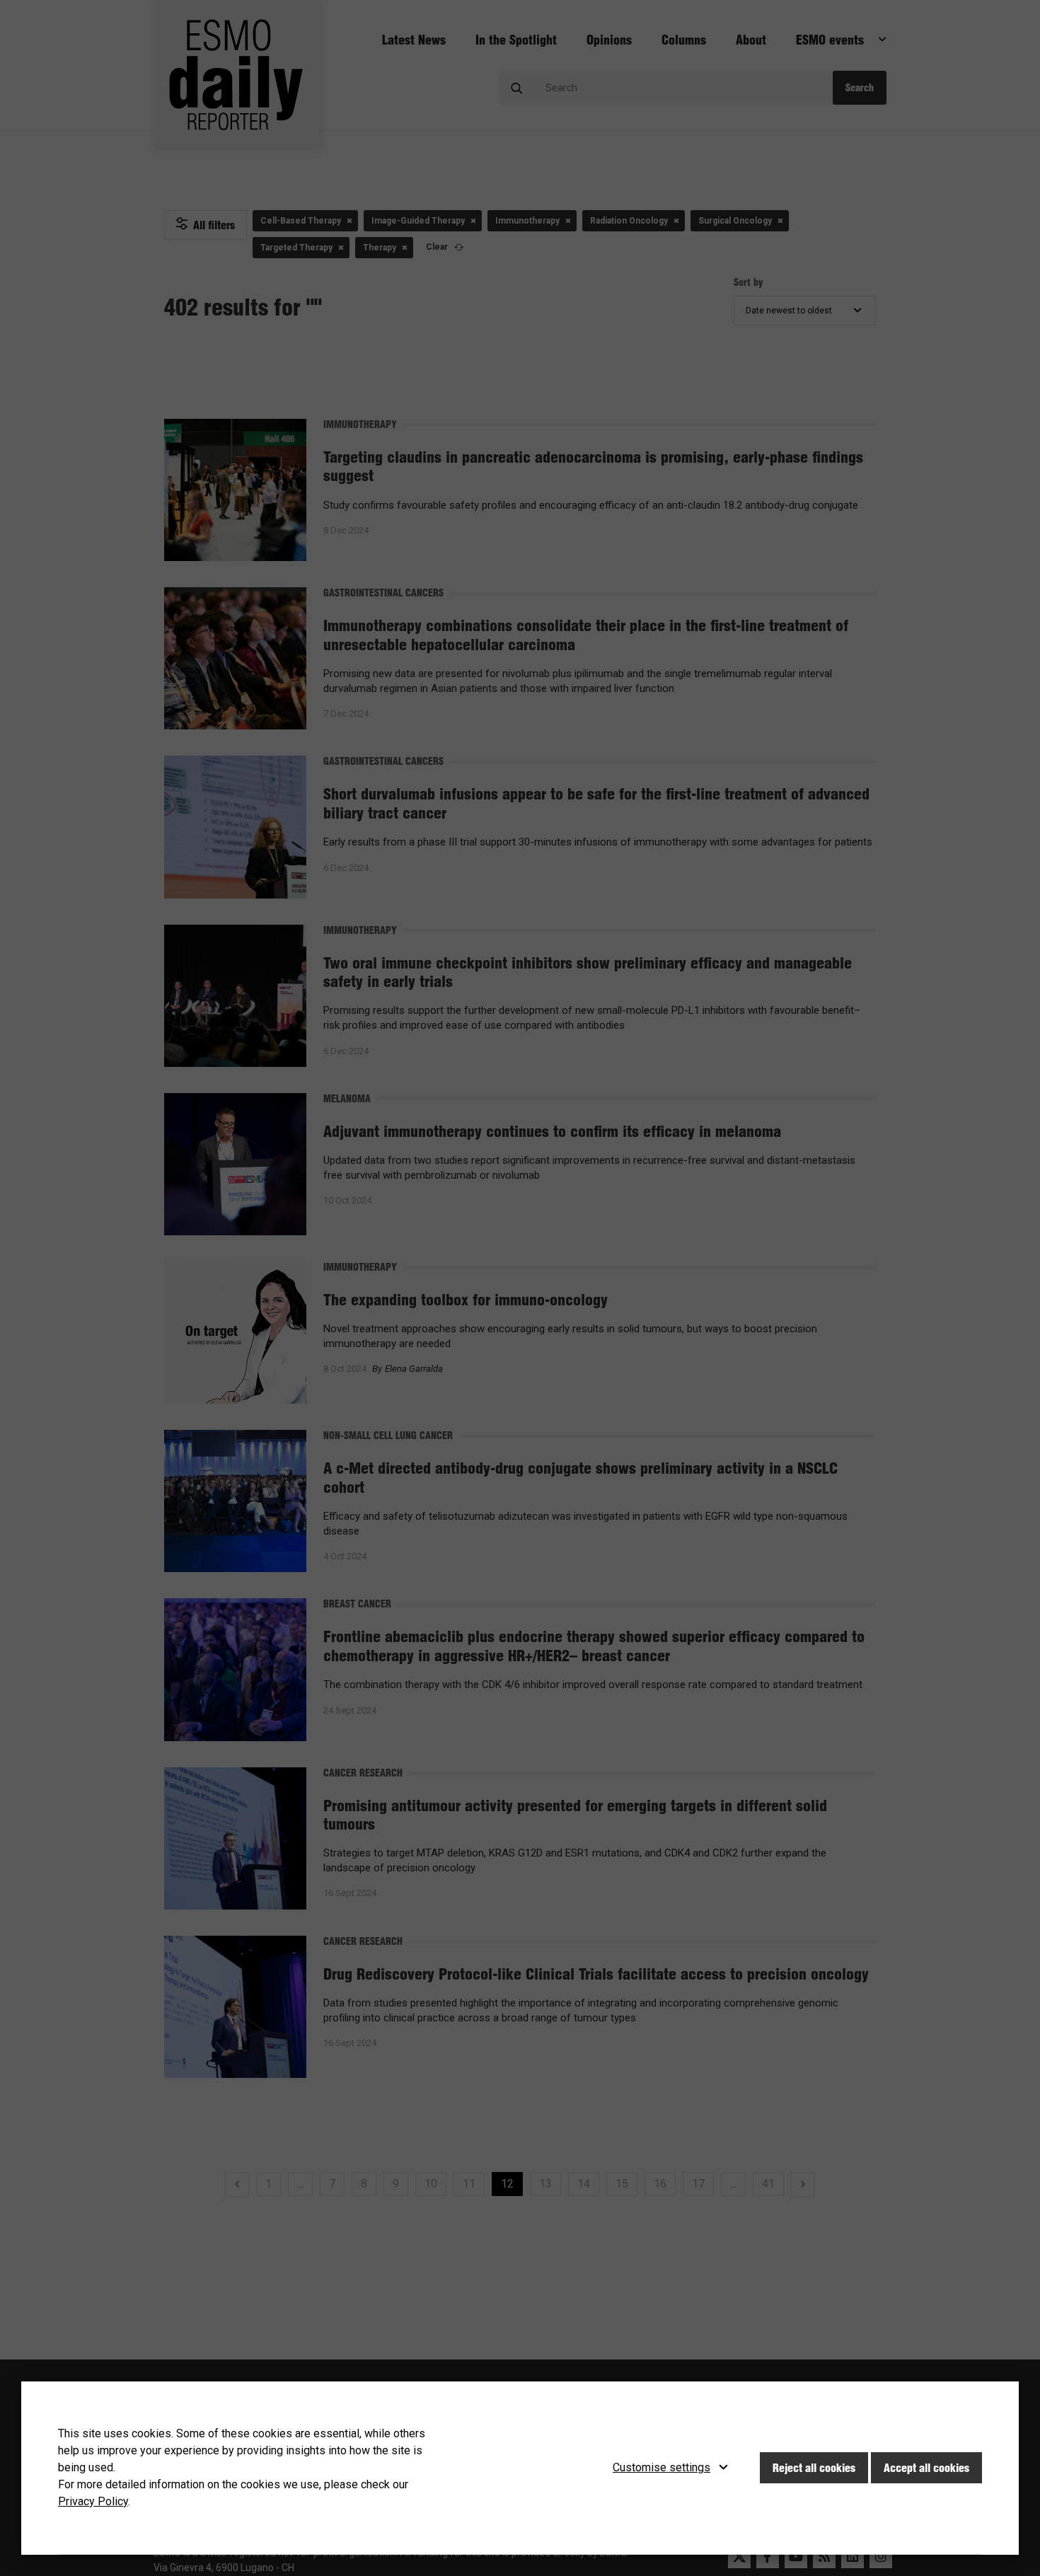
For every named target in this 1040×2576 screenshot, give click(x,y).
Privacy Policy (93, 2501)
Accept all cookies (926, 2468)
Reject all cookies (814, 2468)
